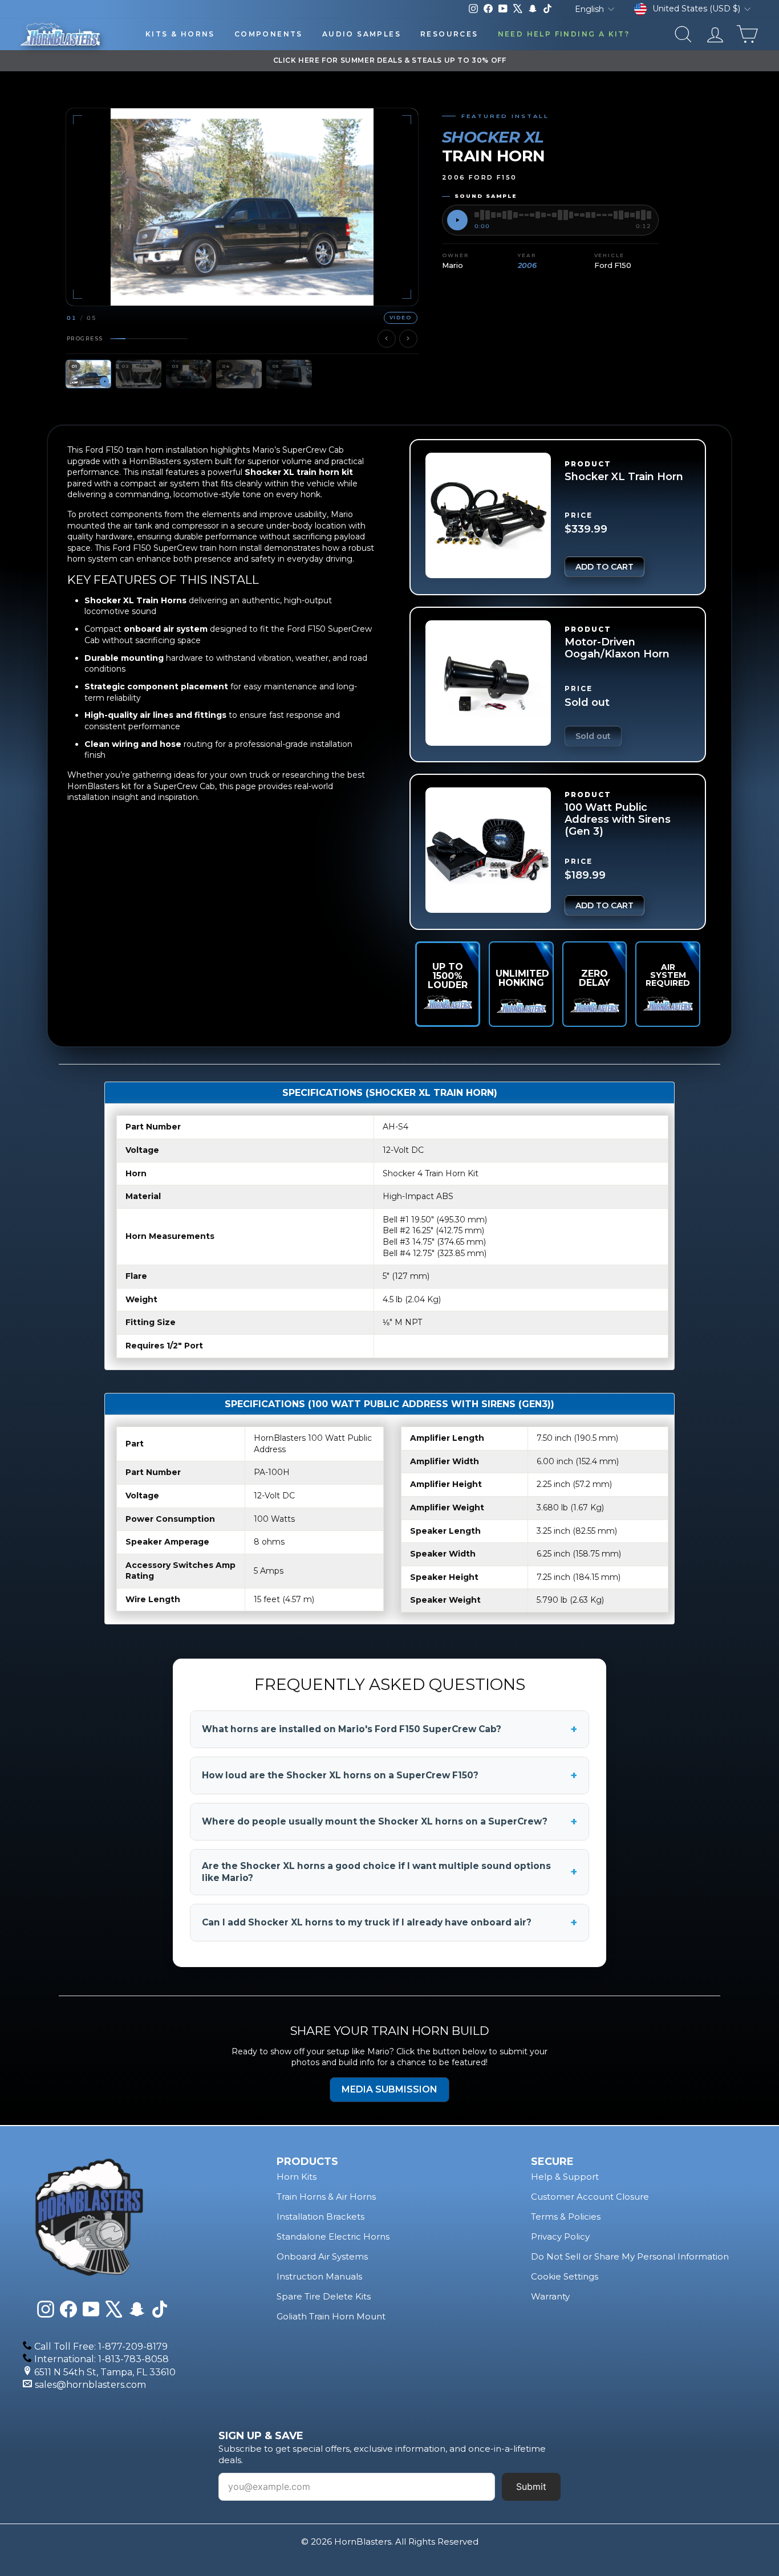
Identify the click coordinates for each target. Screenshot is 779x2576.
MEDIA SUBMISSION (389, 2089)
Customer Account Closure (590, 2197)
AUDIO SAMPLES (362, 34)
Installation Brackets (320, 2217)
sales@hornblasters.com (90, 2385)
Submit (531, 2486)
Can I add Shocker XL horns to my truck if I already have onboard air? (389, 1923)
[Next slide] (408, 339)
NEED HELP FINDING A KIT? (564, 34)
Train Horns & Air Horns (326, 2197)
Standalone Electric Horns (333, 2236)
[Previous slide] (387, 339)
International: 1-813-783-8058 (102, 2359)
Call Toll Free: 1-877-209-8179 (101, 2347)
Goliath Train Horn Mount (331, 2316)
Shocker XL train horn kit (299, 472)
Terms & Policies (566, 2217)
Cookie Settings (565, 2276)
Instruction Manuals (319, 2276)
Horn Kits (297, 2177)
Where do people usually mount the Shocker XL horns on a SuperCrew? (389, 1822)
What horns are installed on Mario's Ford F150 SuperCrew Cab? (389, 1729)
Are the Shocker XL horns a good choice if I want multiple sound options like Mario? (389, 1872)
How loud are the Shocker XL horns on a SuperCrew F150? (389, 1775)
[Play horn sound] (457, 220)
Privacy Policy (560, 2236)
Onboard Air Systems (322, 2256)
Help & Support (565, 2177)
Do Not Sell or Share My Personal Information (630, 2256)
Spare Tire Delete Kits (324, 2296)
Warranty (550, 2296)
